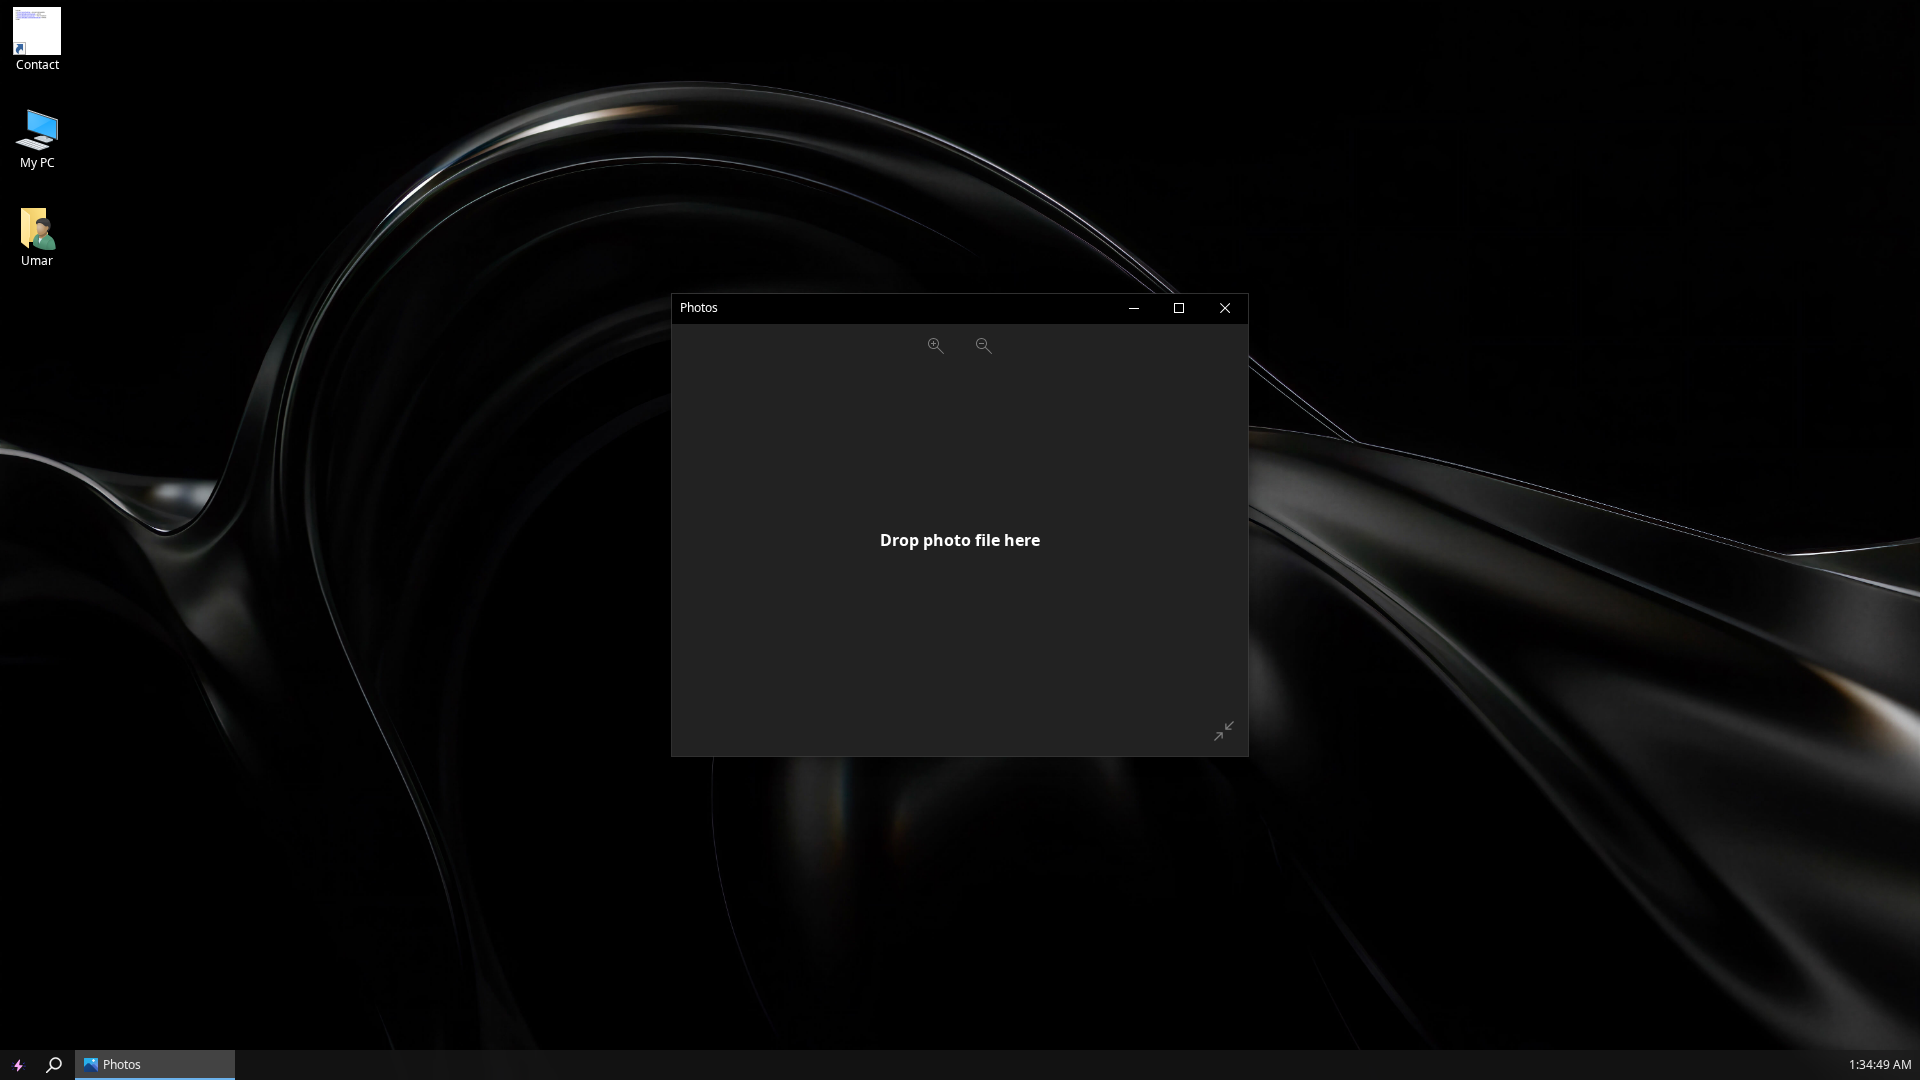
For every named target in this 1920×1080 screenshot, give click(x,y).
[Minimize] (1133, 308)
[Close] (1225, 308)
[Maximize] (1179, 308)
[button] (18, 1065)
